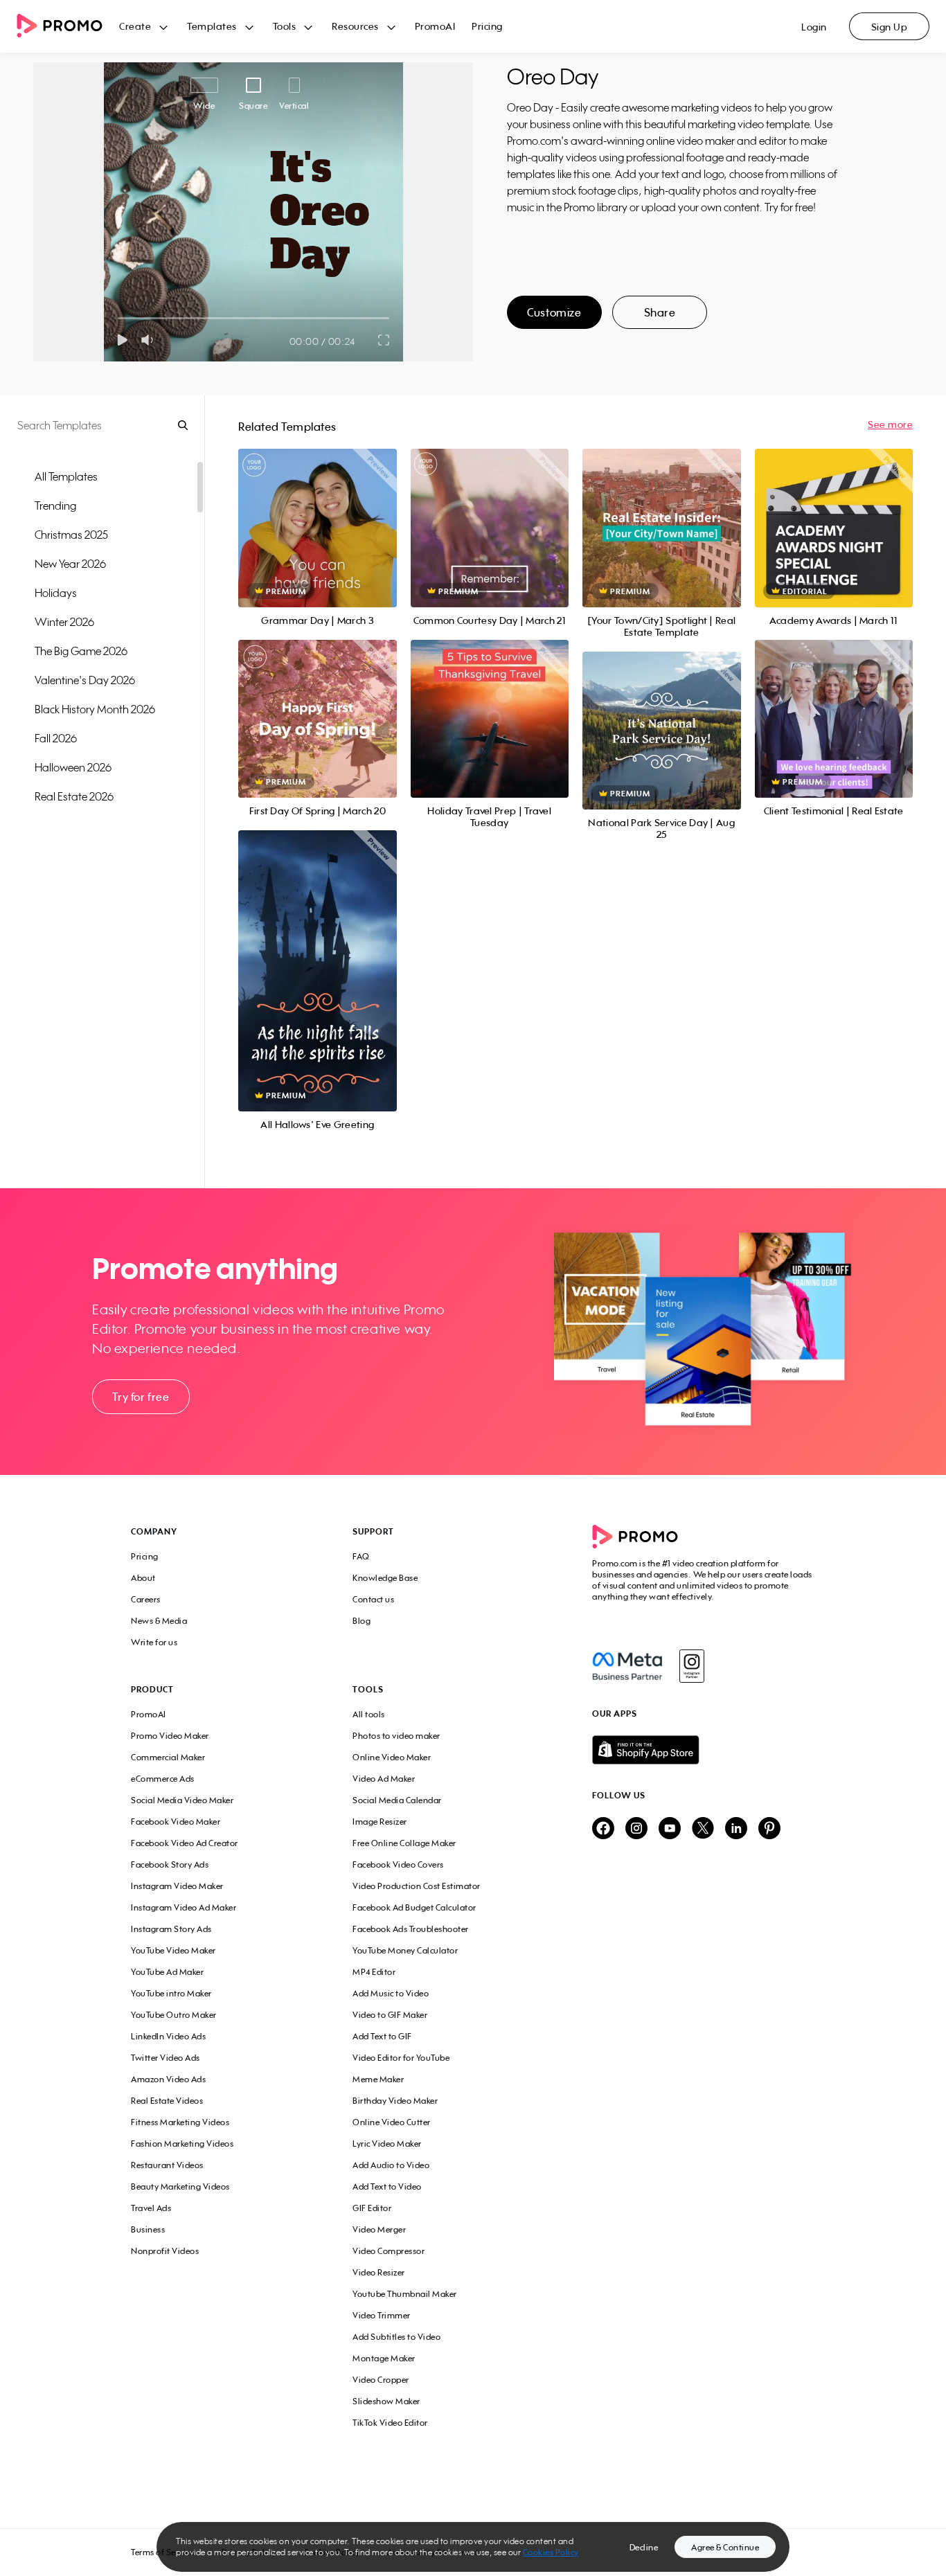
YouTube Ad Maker (167, 1972)
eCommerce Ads (163, 1779)
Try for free (141, 1397)
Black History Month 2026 (95, 709)
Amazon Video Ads (168, 2079)
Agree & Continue (725, 2547)
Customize (554, 312)
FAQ (361, 1556)
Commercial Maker (168, 1757)
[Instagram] (691, 1666)
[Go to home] (68, 27)
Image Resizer (380, 1822)
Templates (212, 26)
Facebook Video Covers (398, 1864)
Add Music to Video (391, 1993)
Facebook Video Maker (176, 1822)
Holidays (56, 593)
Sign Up (890, 27)
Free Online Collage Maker (404, 1843)
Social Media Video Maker (182, 1800)
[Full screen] (384, 340)
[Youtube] (670, 1829)
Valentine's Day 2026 (85, 680)
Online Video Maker (392, 1757)
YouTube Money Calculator (405, 1950)
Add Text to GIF (382, 2036)
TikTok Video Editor (390, 2423)
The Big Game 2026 (81, 651)
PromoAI (435, 26)
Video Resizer (379, 2272)
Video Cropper (381, 2380)
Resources (355, 26)
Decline (644, 2547)
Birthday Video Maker (395, 2101)
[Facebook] (627, 1666)
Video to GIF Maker (390, 2015)
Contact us (373, 1599)
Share (660, 312)
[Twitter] (703, 1829)
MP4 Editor (374, 1972)
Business (148, 2229)
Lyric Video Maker (387, 2144)
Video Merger (379, 2229)
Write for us (154, 1642)
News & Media (159, 1621)
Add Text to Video (387, 2186)
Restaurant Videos (167, 2165)
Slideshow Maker (386, 2401)
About (143, 1578)
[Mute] (150, 340)
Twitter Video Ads (166, 2058)
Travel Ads (151, 2208)
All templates (66, 476)
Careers (146, 1599)
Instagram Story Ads (171, 1929)
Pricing (487, 26)
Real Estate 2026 (74, 796)
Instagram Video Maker (177, 1886)
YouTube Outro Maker (174, 2015)
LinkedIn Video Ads (168, 2036)
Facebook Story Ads (170, 1864)
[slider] (118, 318)
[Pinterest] (769, 1829)
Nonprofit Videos (165, 2251)
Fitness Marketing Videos (180, 2122)
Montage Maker (384, 2358)
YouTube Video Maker (173, 1950)
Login (814, 27)
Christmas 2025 (71, 535)
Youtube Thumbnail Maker (405, 2294)
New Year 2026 (70, 564)
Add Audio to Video (391, 2165)
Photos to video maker (396, 1736)
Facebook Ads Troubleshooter (411, 1929)
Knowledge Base (385, 1578)
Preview (317, 513)
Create (135, 26)
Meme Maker (378, 2079)
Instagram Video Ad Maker (184, 1907)
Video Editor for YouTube (401, 2058)
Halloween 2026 (73, 767)
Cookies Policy (551, 2552)
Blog (362, 1621)
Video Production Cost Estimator (417, 1886)
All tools (369, 1714)
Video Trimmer (382, 2315)
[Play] (122, 340)
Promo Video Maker (170, 1736)
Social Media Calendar (397, 1800)
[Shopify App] (704, 1750)
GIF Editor (372, 2208)
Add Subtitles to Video (396, 2337)
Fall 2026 (56, 738)
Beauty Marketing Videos (180, 2186)
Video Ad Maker (384, 1779)
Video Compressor (389, 2251)
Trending (55, 506)
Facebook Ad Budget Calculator (414, 1907)
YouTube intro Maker (171, 1993)
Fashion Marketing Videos (182, 2144)
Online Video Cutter (392, 2122)
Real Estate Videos (167, 2101)
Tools (285, 26)
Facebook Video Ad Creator (185, 1843)
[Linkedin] (736, 1829)
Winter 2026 (64, 622)
